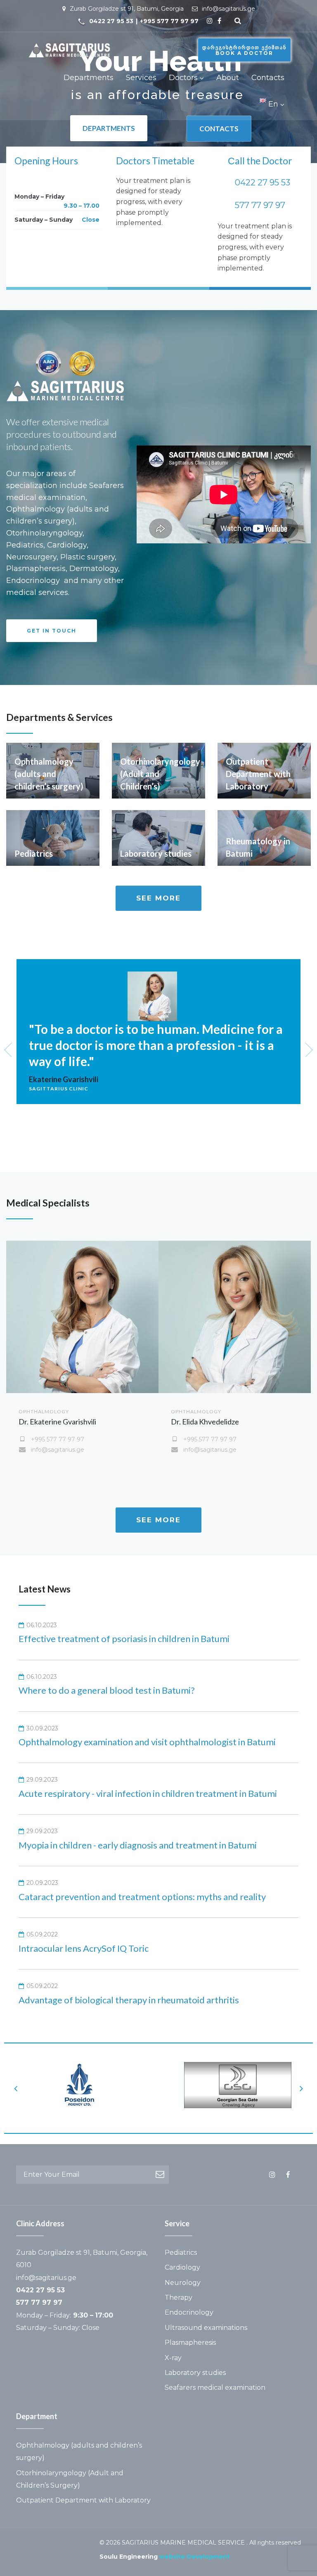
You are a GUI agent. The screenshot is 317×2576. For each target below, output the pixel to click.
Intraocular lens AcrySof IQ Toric (84, 1948)
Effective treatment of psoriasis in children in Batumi (124, 1639)
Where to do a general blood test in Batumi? (107, 1690)
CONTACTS (219, 129)
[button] (52, 631)
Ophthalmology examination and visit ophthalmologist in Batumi (147, 1742)
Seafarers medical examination (215, 2388)
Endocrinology (189, 2312)
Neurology (183, 2283)
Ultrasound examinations (206, 2328)
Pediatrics (181, 2253)
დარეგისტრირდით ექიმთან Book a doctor (244, 50)
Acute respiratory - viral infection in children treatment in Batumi (148, 1793)
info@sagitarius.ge (228, 9)
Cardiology (182, 2267)
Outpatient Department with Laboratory (83, 2500)
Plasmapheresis (190, 2343)
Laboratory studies (195, 2373)
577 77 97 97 (260, 205)
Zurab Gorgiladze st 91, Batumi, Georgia (127, 9)
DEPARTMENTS (109, 128)
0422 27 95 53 (111, 21)
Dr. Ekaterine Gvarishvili (57, 1422)
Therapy (179, 2298)
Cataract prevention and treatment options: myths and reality (142, 1897)
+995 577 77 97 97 (169, 21)
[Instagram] (210, 21)
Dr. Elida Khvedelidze (205, 1422)
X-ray (173, 2358)
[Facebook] (219, 21)
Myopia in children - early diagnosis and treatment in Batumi (138, 1845)
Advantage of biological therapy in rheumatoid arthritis (129, 2000)
